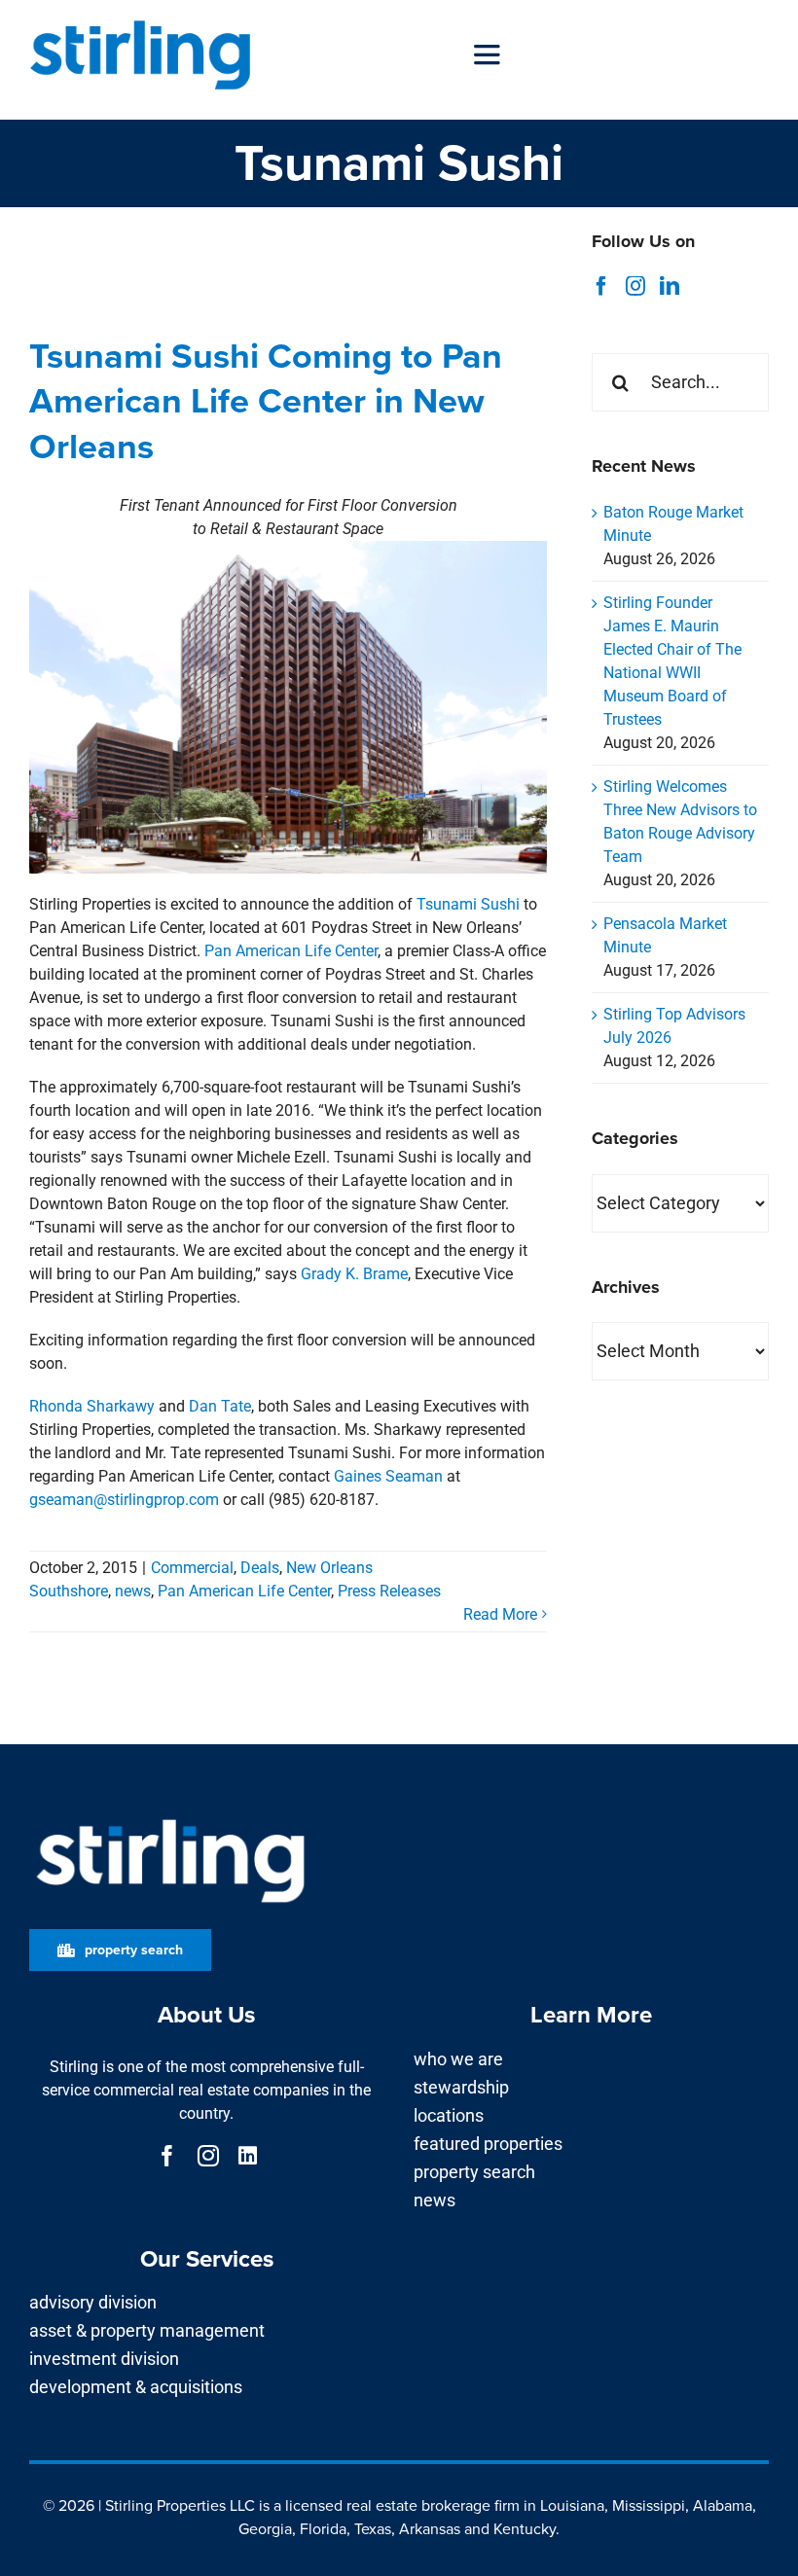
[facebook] (167, 2156)
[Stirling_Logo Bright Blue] (140, 22)
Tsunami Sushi (468, 904)
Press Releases (389, 1591)
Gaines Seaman (388, 1476)
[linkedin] (248, 2156)
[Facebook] (601, 286)
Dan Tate (220, 1406)
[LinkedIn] (670, 286)
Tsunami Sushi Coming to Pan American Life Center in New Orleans (266, 401)
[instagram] (208, 2156)
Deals (260, 1568)
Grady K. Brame (354, 1274)
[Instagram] (635, 286)
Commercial (192, 1568)
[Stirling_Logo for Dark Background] (170, 1820)
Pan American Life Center (291, 951)
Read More (500, 1614)
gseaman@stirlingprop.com (124, 1500)
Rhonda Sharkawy (92, 1406)
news (133, 1591)
